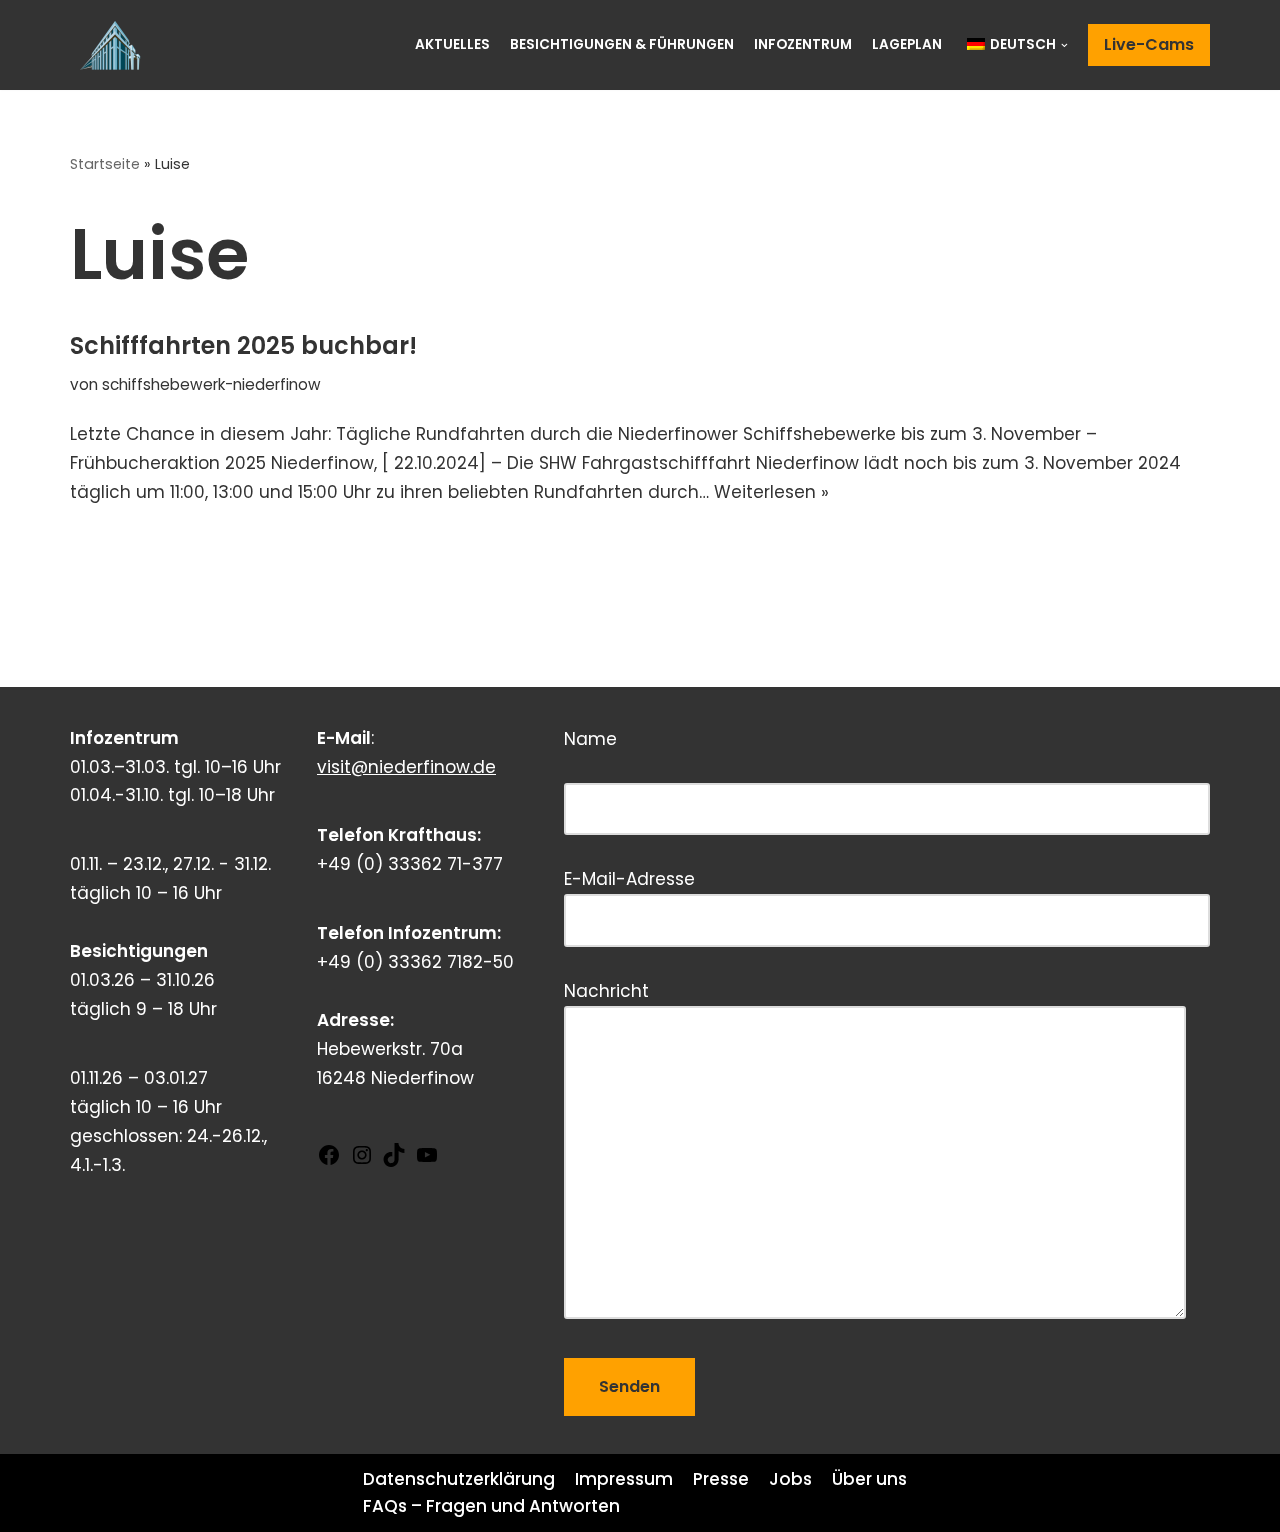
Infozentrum (803, 44)
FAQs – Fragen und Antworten (491, 1506)
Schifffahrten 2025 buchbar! (243, 345)
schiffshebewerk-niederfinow (211, 384)
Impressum (624, 1479)
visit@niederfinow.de (406, 767)
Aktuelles (452, 44)
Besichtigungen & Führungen (622, 44)
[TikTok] (394, 1161)
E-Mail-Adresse (629, 879)
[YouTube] (427, 1161)
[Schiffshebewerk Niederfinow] (115, 45)
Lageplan (907, 44)
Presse (721, 1479)
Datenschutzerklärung (459, 1479)
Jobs (790, 1479)
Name (685, 759)
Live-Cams (1149, 44)
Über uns (869, 1479)
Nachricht (606, 991)
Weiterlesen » (771, 492)
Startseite (105, 164)
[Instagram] (362, 1161)
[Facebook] (329, 1161)
